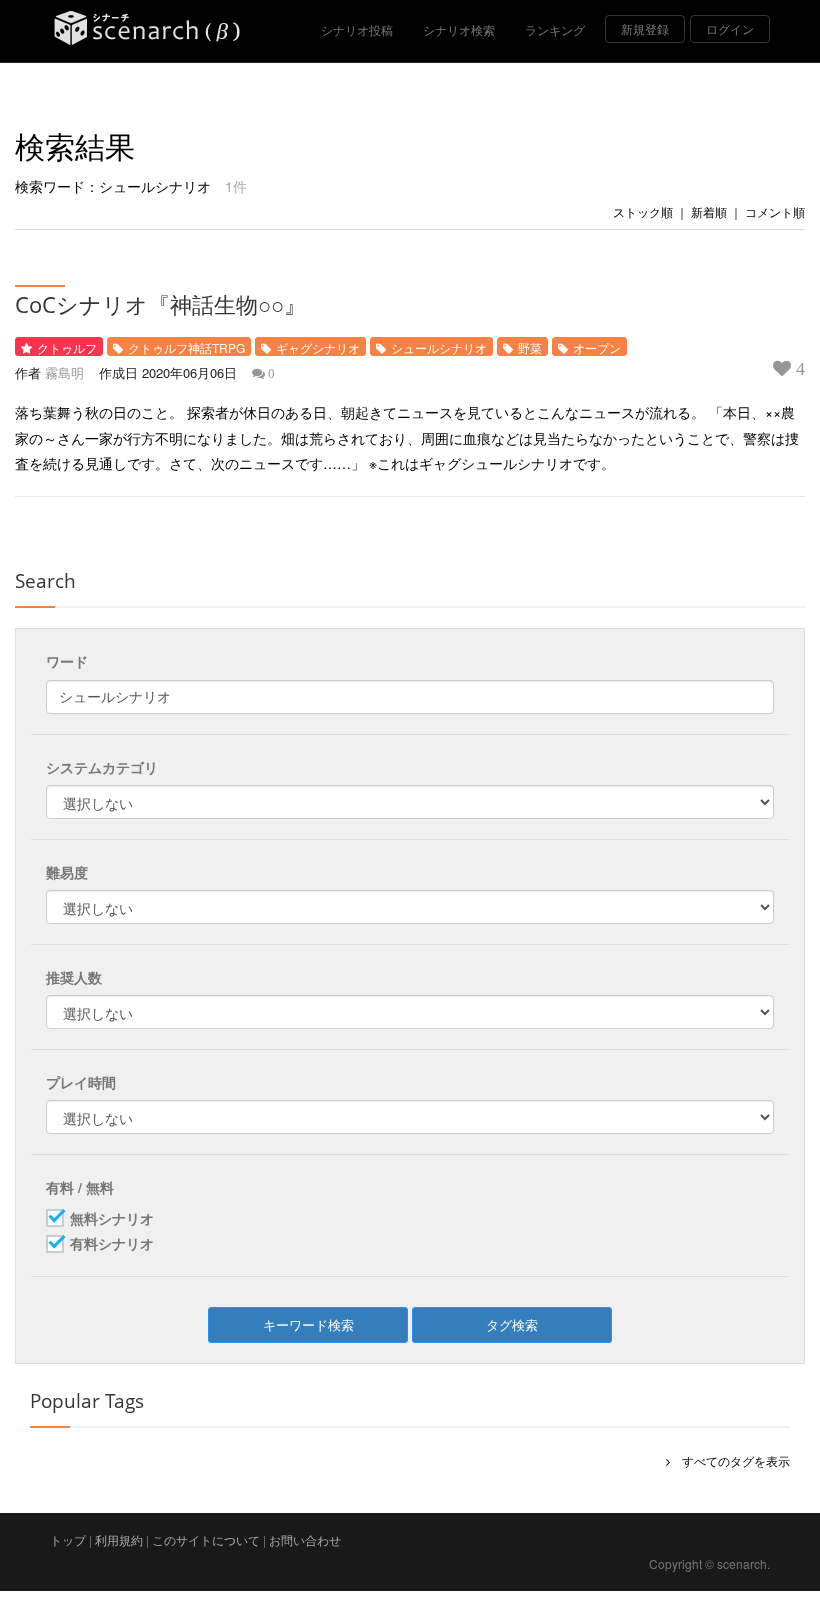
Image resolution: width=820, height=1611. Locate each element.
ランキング (555, 29)
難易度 (67, 872)
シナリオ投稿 (357, 29)
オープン (597, 347)
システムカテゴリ (102, 767)
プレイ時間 (81, 1082)
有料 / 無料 (80, 1187)
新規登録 (645, 28)
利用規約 (119, 1539)
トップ (68, 1539)
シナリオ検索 (459, 29)
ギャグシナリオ (318, 347)
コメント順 (775, 211)
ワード (67, 661)
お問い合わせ (305, 1539)
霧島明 (64, 372)
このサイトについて (206, 1539)
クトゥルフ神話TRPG (186, 347)
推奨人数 (74, 977)
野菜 (530, 347)
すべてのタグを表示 (730, 1460)
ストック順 (643, 211)
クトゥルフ (67, 347)
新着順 (709, 211)
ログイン (730, 28)
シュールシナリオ (439, 347)
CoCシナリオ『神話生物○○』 (160, 304)
